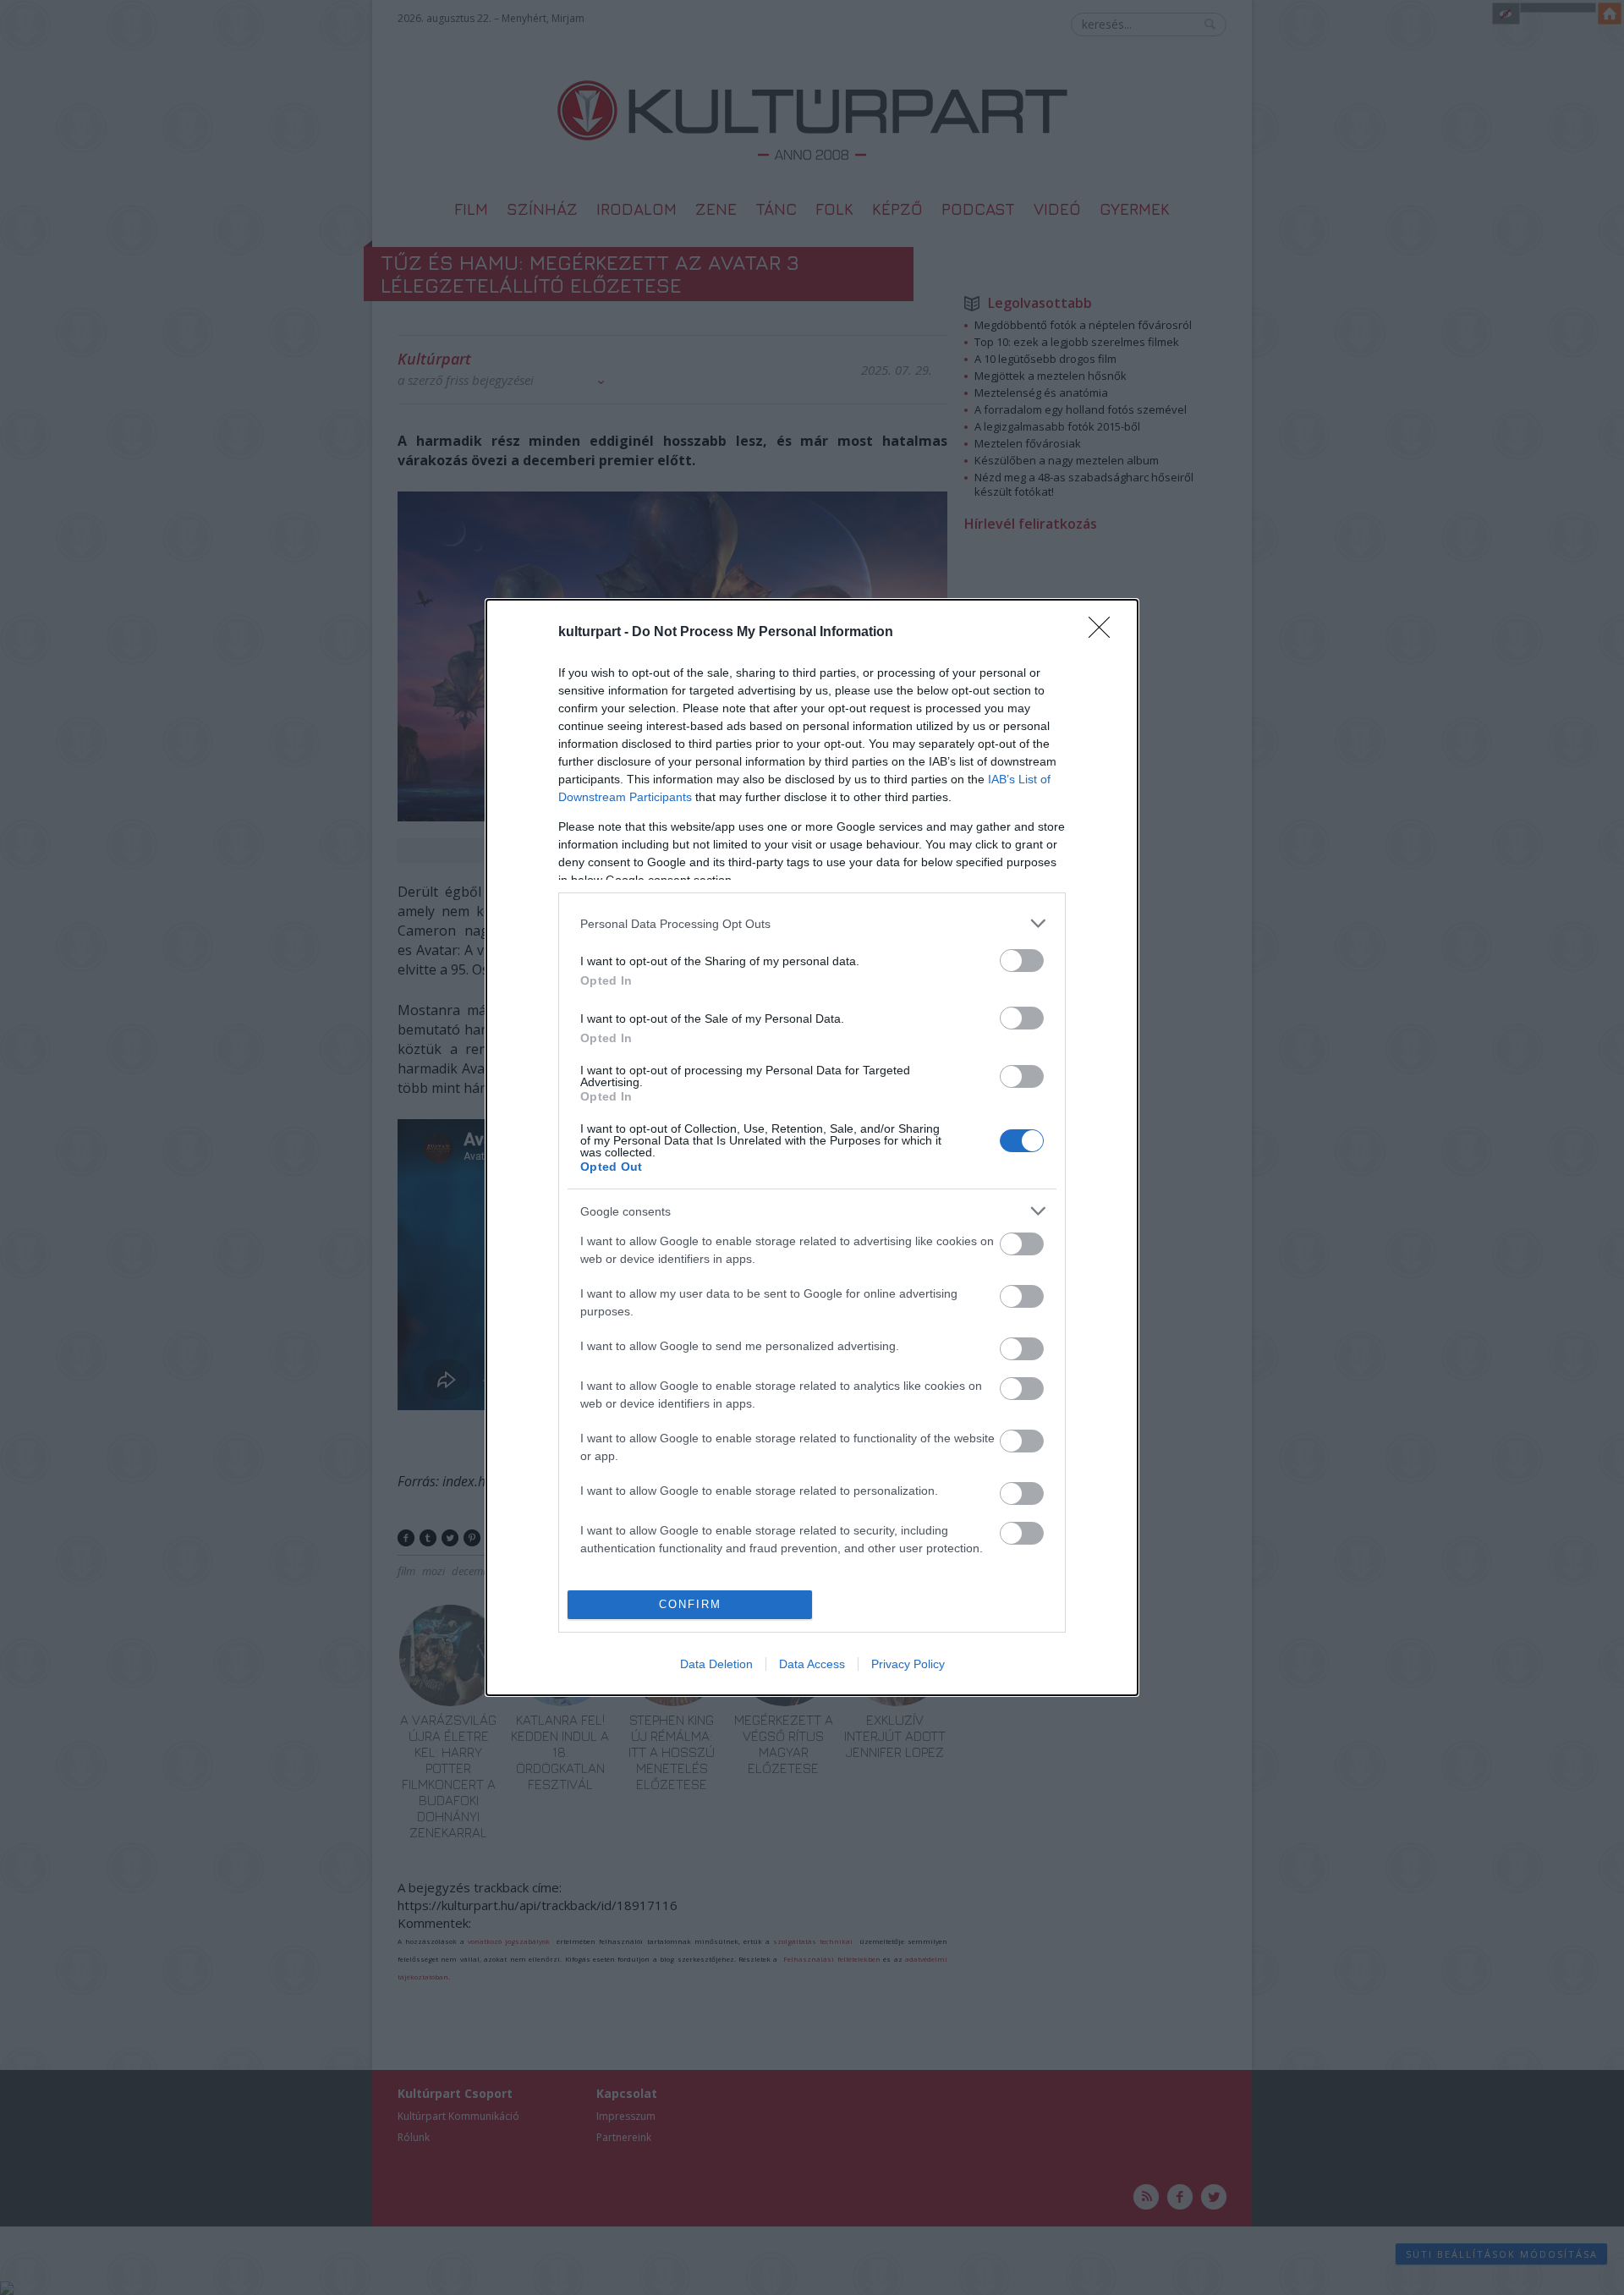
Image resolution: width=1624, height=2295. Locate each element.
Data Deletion (716, 1664)
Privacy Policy (908, 1664)
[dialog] (812, 1147)
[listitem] (812, 923)
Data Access (812, 1664)
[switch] (1022, 961)
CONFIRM (690, 1604)
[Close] (1105, 633)
